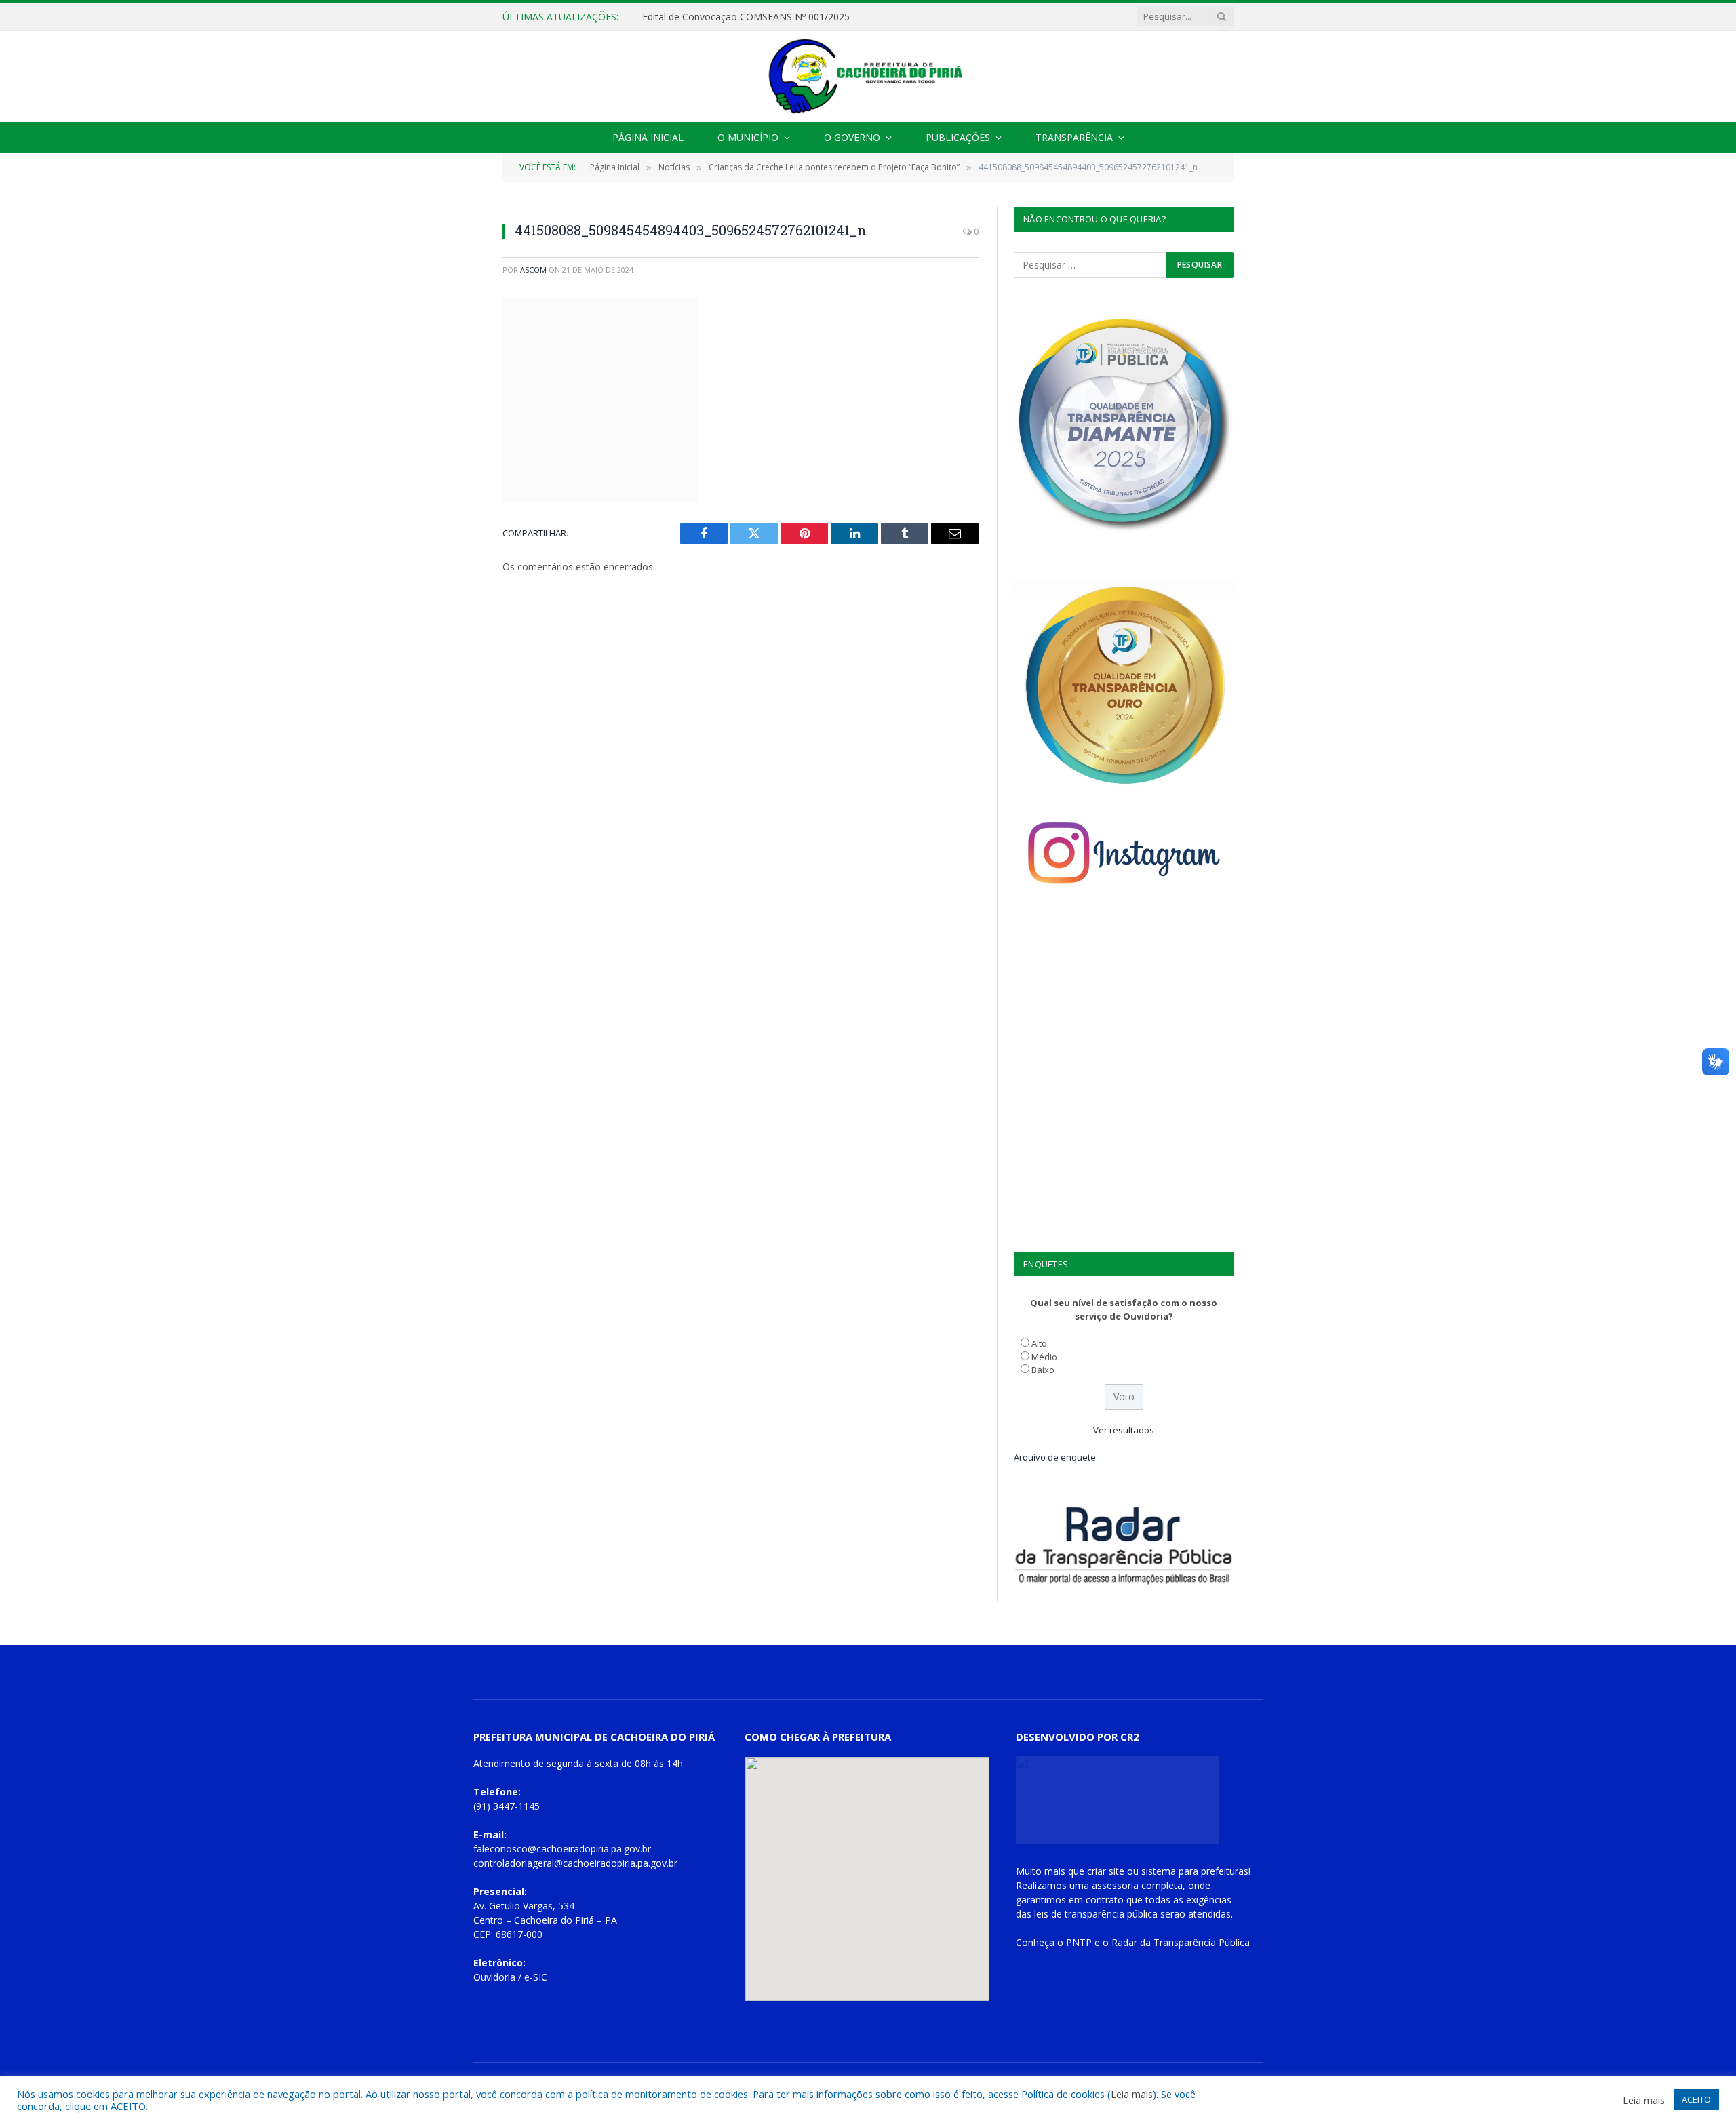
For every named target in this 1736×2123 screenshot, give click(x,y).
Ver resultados (1124, 1430)
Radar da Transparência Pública (1181, 1942)
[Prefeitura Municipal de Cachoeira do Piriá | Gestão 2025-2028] (868, 76)
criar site (1106, 1871)
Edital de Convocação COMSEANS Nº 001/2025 (746, 17)
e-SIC (536, 1977)
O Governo (852, 137)
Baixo (1043, 1370)
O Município (748, 137)
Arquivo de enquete (1055, 1457)
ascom (533, 270)
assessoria (1115, 1885)
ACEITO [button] (1696, 2099)
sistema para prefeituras (1195, 1871)
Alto (1039, 1343)
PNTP (1079, 1942)
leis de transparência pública (1096, 1914)
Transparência (1074, 137)
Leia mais (1132, 2094)
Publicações (958, 137)
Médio (1044, 1357)
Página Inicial (648, 137)
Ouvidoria (494, 1977)
